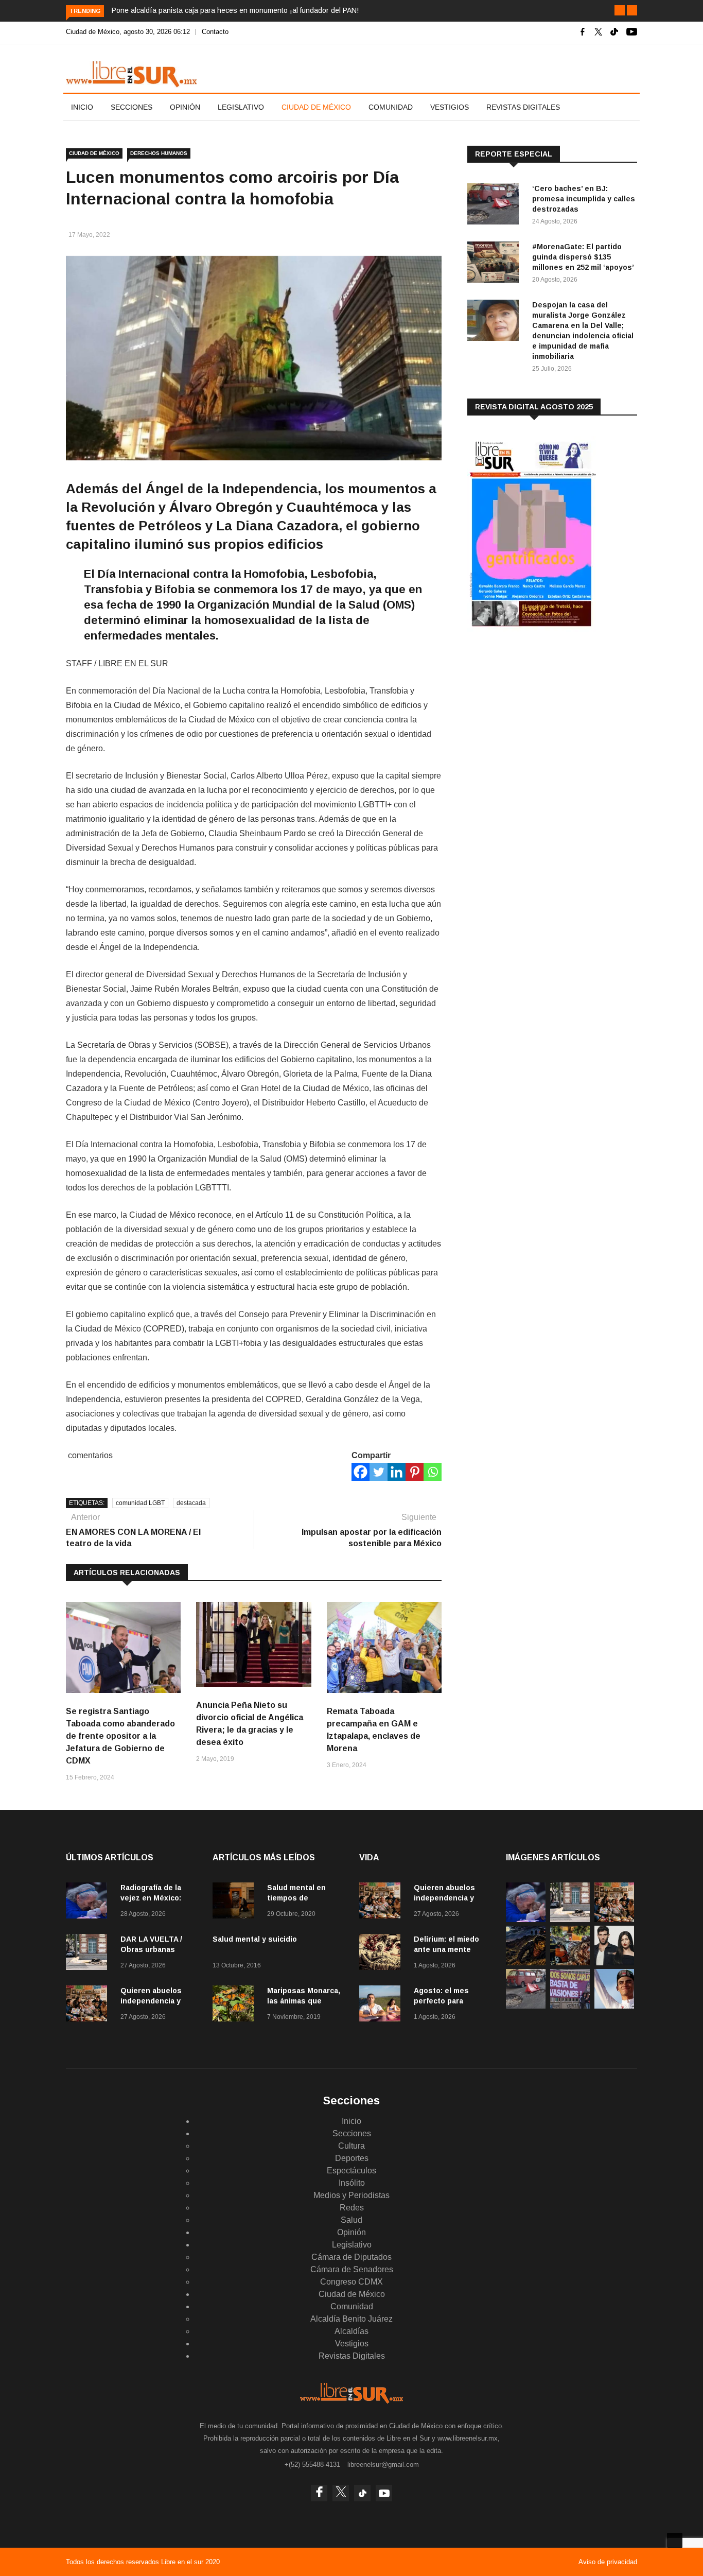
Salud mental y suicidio (255, 1939)
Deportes (352, 2158)
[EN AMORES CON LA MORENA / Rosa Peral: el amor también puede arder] (614, 1963)
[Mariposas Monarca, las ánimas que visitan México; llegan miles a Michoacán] (236, 2005)
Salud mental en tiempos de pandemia (296, 1898)
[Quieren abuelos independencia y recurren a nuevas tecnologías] (89, 2005)
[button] (620, 10)
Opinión (185, 107)
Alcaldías (351, 2331)
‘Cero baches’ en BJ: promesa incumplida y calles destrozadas (584, 199)
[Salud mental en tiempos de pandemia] (236, 1902)
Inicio (82, 107)
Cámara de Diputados (351, 2257)
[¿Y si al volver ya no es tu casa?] (570, 2006)
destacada (191, 1503)
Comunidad (391, 107)
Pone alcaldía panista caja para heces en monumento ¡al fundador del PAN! (235, 10)
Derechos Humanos (159, 153)
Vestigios (450, 107)
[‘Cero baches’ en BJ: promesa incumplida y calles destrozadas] (496, 206)
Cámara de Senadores (352, 2269)
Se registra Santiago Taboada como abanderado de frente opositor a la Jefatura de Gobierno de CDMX (120, 1736)
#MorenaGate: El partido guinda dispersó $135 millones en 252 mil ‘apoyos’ (583, 257)
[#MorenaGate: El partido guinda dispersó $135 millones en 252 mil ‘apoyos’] (496, 264)
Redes (352, 2208)
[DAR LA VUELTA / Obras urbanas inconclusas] (89, 1954)
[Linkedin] (397, 1472)
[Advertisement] (544, 720)
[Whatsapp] (433, 1472)
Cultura (351, 2146)
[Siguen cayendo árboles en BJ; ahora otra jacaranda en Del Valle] (570, 1963)
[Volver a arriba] (675, 2540)
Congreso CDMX (351, 2282)
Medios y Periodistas (351, 2195)
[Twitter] (379, 1472)
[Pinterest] (415, 1472)
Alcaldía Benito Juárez (351, 2319)
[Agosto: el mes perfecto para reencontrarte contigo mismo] (382, 2005)
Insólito (352, 2183)
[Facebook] (361, 1472)
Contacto (215, 32)
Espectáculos (351, 2171)
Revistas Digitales (523, 107)
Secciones (131, 107)
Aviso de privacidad (608, 2562)
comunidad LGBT (140, 1503)
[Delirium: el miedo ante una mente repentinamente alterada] (382, 1954)
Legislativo (241, 107)
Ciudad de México (316, 107)
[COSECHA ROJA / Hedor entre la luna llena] (526, 1963)
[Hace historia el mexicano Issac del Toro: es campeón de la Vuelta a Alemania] (614, 2006)
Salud (351, 2220)
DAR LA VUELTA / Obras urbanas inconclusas (151, 1949)
